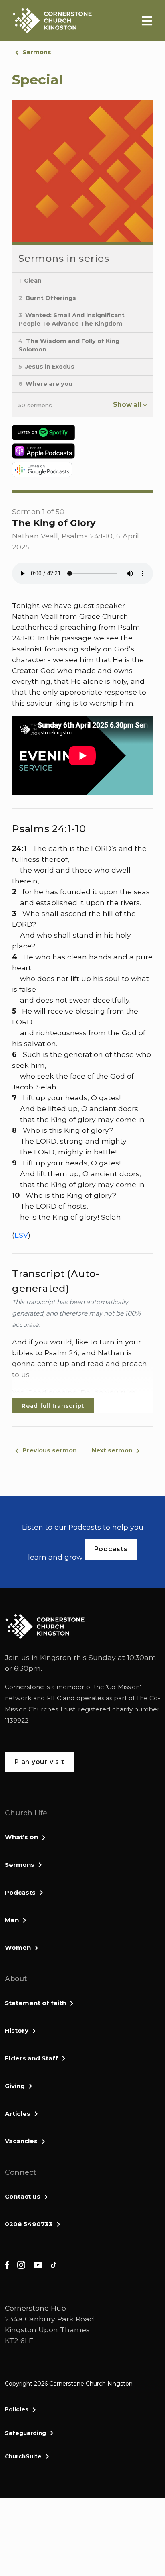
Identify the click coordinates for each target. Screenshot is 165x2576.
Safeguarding (25, 2433)
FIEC (54, 1698)
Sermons (37, 52)
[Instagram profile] (21, 2264)
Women (18, 1947)
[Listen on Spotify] (82, 432)
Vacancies (21, 2141)
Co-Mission (123, 1687)
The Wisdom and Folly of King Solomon (69, 345)
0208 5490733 (29, 2224)
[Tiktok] (54, 2264)
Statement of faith (35, 2003)
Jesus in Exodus (46, 367)
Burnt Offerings (47, 298)
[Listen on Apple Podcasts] (82, 451)
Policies (17, 2409)
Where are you (45, 384)
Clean (30, 281)
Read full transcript (53, 1406)
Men (12, 1920)
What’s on (21, 1837)
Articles (18, 2114)
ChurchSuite (23, 2456)
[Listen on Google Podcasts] (82, 469)
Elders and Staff (31, 2058)
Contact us (23, 2196)
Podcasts (20, 1892)
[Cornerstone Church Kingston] (52, 21)
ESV (21, 1235)
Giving (15, 2086)
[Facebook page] (7, 2264)
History (17, 2030)
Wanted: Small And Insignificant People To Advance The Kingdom (71, 320)
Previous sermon (50, 1450)
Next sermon (112, 1450)
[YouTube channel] (38, 2264)
